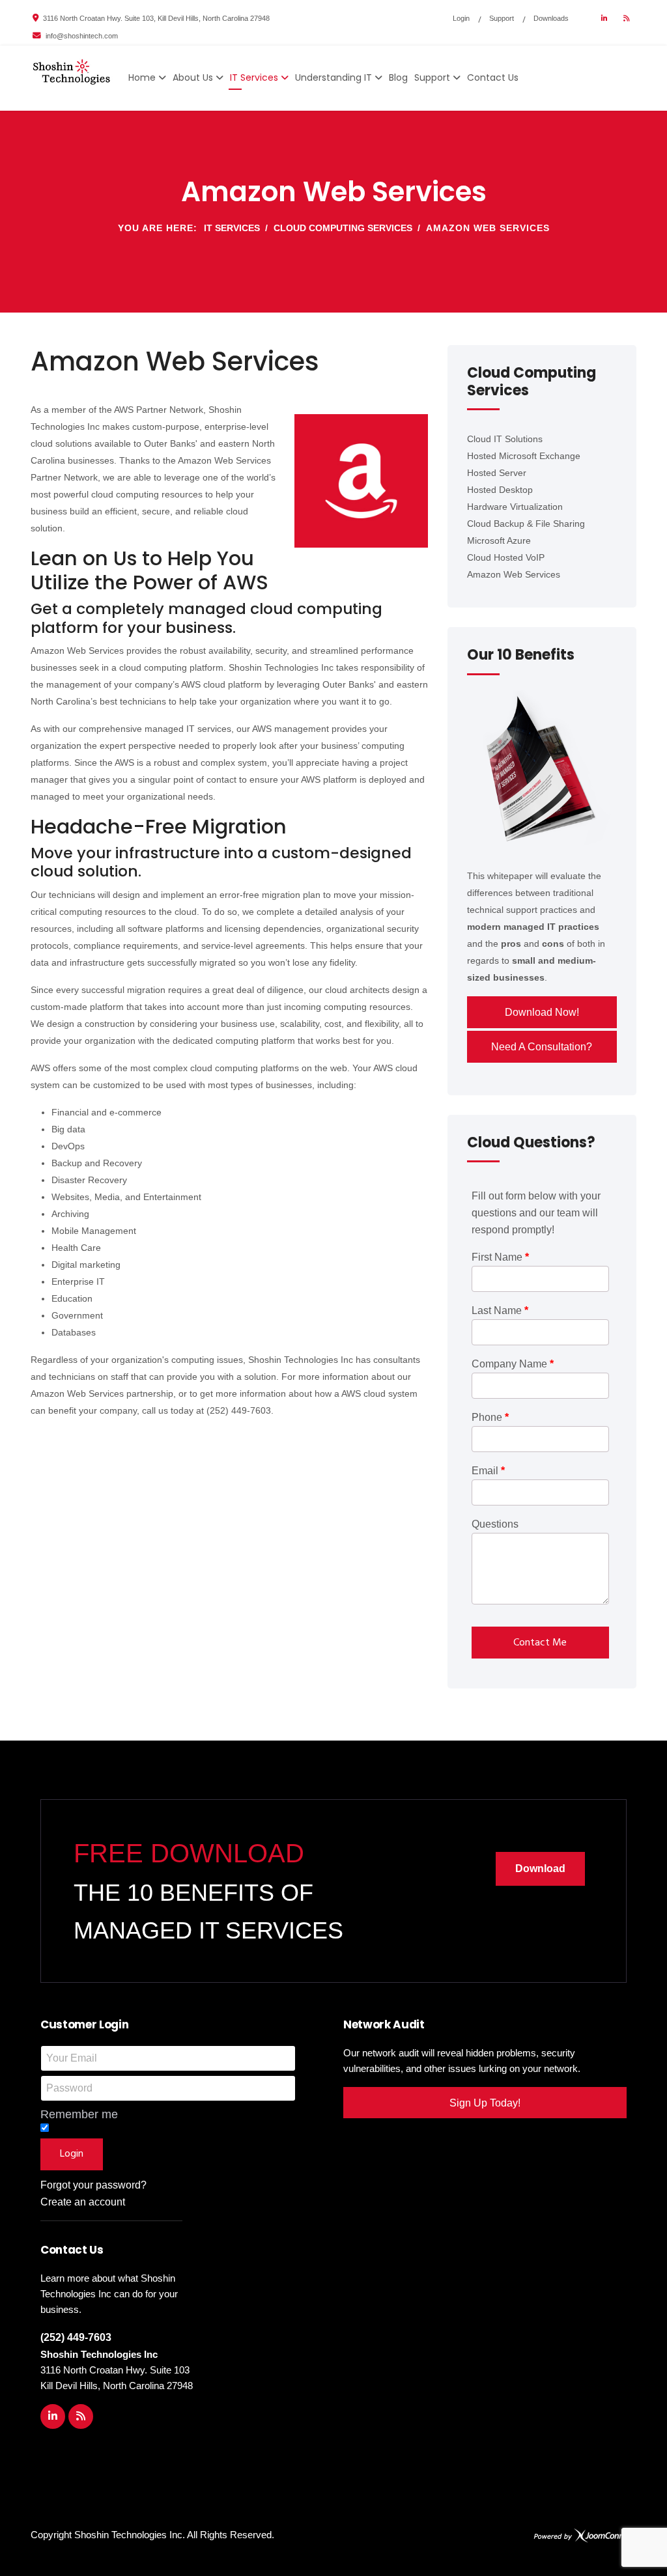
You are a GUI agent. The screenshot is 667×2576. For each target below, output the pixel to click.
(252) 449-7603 (76, 2337)
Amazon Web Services (514, 574)
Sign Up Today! (485, 2103)
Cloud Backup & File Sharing (526, 524)
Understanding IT (333, 77)
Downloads (551, 18)
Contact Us (493, 77)
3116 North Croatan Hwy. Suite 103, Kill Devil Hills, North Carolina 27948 (156, 18)
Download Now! (542, 1012)
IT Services (254, 77)
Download (540, 1869)
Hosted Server (497, 473)
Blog (398, 77)
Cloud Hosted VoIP (506, 557)
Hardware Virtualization (515, 507)
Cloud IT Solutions (505, 439)
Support (502, 18)
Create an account (83, 2202)
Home (142, 77)
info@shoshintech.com (82, 36)
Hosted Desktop (500, 490)
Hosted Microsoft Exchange (524, 456)
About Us (193, 77)
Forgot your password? (93, 2185)
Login (461, 18)
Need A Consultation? (542, 1047)
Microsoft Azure (499, 540)
